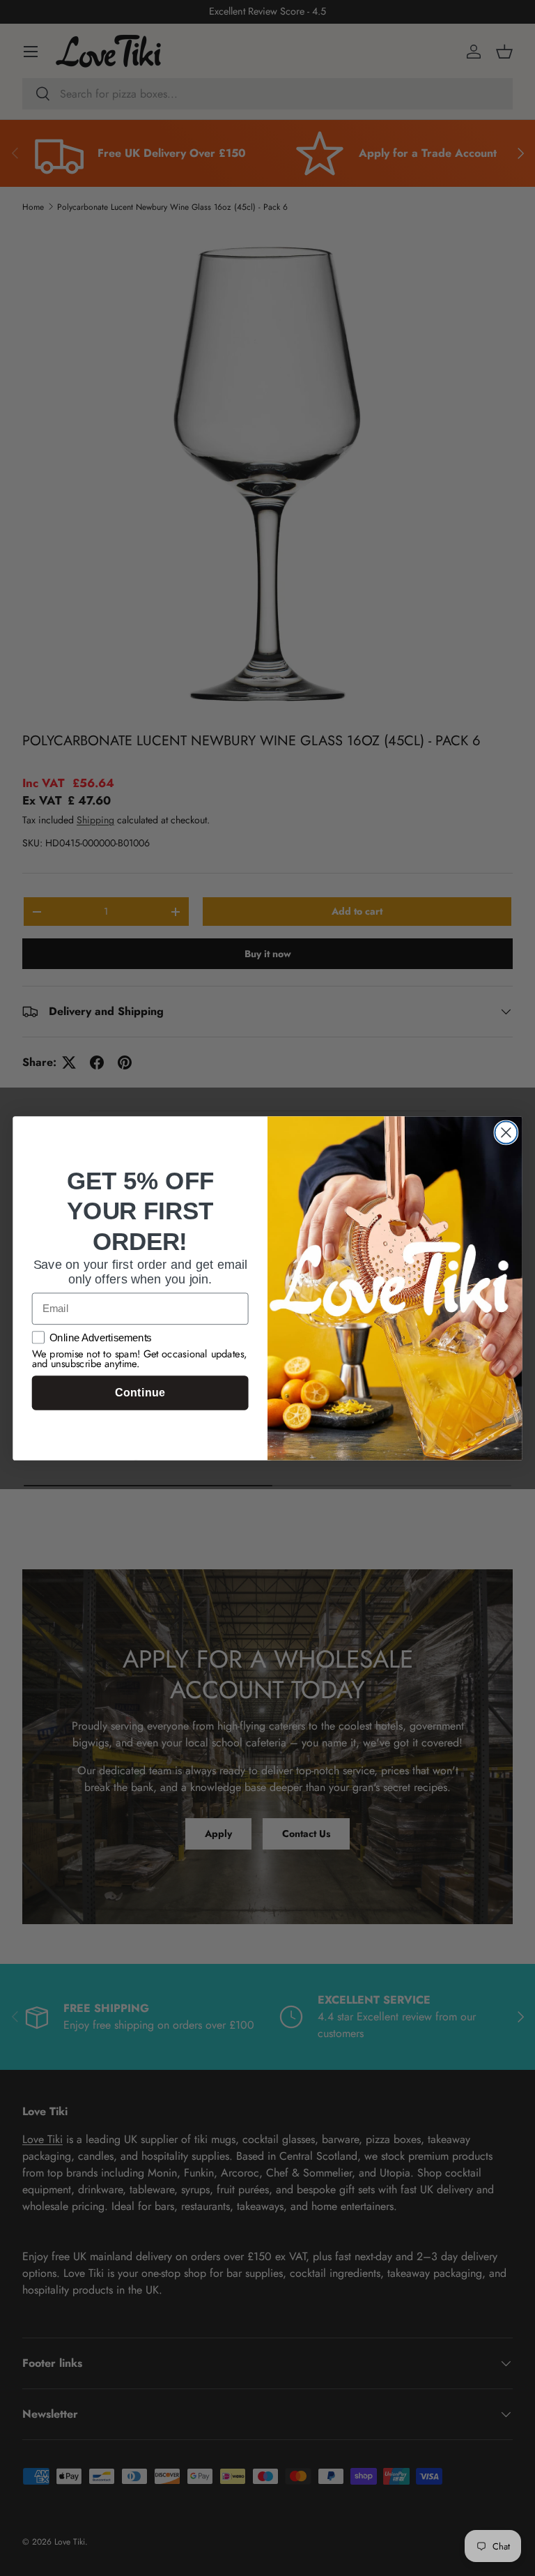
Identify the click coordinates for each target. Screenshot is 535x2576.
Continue (140, 1393)
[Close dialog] (506, 1132)
